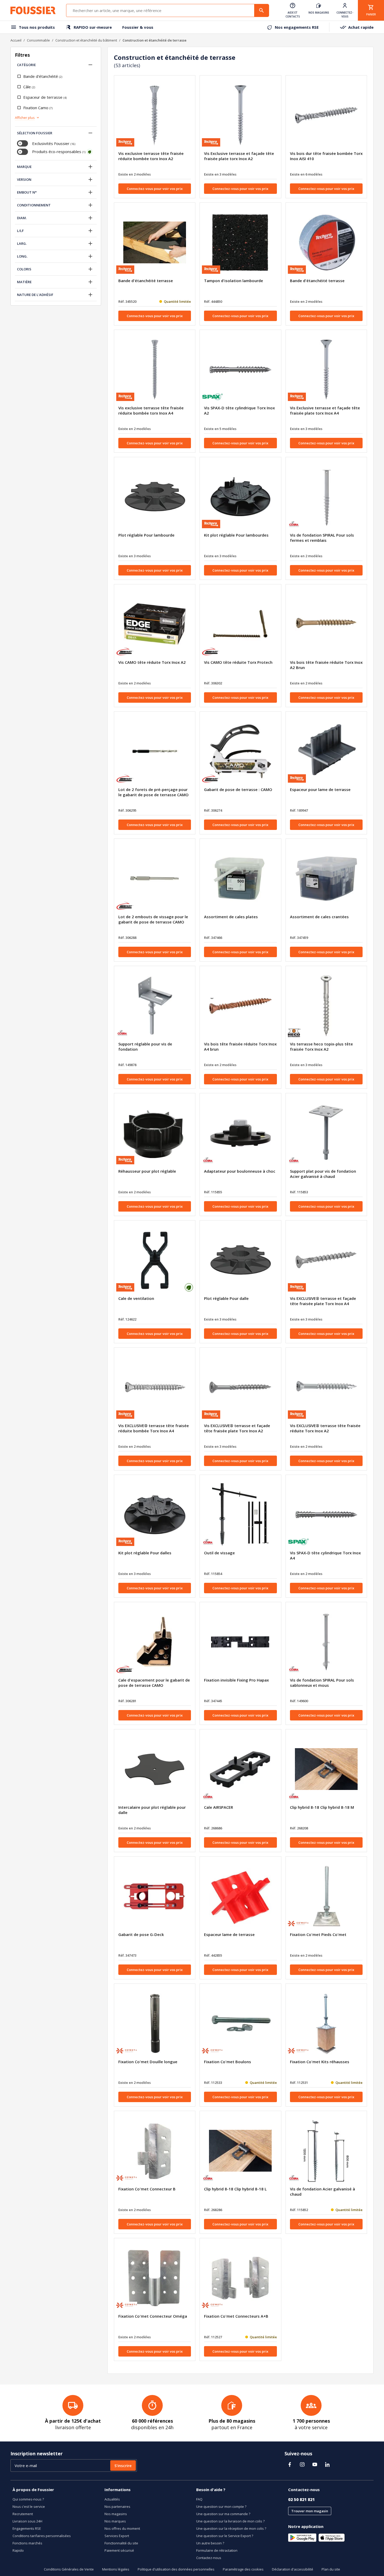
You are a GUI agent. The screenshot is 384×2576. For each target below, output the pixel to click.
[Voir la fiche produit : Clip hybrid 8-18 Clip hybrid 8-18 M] (326, 1769)
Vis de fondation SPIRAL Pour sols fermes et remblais (322, 538)
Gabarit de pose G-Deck (141, 1934)
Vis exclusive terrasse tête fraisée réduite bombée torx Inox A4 (151, 410)
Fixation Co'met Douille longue (148, 2062)
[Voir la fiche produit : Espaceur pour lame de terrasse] (326, 751)
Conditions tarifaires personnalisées (42, 2536)
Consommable (38, 40)
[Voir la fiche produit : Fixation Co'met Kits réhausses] (326, 2023)
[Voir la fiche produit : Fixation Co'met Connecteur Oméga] (155, 2278)
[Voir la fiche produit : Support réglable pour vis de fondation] (155, 1006)
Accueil (16, 40)
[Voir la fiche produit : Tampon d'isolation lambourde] (240, 242)
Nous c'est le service (29, 2507)
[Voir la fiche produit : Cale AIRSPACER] (240, 1769)
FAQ (199, 2499)
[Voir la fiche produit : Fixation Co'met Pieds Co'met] (326, 1896)
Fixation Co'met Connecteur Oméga (153, 2316)
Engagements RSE (27, 2528)
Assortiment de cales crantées (319, 917)
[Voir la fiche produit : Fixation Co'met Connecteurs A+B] (240, 2278)
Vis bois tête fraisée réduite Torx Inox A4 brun (240, 1046)
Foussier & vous (138, 27)
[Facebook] (290, 2464)
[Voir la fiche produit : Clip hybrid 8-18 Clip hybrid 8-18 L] (240, 2151)
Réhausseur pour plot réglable (147, 1171)
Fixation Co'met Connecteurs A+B (236, 2316)
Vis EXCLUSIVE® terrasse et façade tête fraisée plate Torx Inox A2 (237, 1428)
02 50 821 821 (301, 2499)
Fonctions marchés (27, 2543)
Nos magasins (116, 2514)
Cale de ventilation (136, 1298)
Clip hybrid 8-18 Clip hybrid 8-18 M (322, 1807)
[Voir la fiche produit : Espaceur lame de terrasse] (240, 1896)
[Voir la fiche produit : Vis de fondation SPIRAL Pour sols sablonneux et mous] (326, 1642)
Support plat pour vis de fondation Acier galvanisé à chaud (323, 1174)
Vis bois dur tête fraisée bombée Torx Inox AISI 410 (326, 156)
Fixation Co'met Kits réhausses (320, 2062)
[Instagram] (302, 2464)
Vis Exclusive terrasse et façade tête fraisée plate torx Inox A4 (325, 410)
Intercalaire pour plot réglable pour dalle (152, 1810)
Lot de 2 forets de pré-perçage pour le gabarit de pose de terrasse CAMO (153, 792)
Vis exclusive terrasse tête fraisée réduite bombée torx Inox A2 (151, 156)
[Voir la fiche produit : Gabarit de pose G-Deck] (155, 1896)
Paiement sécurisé (119, 2550)
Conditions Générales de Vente (69, 2569)
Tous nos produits (37, 27)
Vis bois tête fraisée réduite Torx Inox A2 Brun (326, 665)
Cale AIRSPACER (219, 1807)
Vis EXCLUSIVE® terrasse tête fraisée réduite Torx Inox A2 (325, 1428)
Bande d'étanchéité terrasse (146, 281)
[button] (90, 65)
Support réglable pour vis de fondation (145, 1046)
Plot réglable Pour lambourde (146, 535)
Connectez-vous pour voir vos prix (155, 189)
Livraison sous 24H (27, 2521)
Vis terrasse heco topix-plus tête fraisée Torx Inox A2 (321, 1046)
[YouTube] (315, 2464)
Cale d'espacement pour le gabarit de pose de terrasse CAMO (154, 1683)
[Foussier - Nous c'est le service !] (33, 10)
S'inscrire (123, 2465)
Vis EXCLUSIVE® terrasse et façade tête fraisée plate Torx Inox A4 (323, 1301)
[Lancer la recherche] (261, 10)
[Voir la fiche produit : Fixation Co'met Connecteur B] (155, 2151)
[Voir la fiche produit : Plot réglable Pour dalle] (240, 1260)
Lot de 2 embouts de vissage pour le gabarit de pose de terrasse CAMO (153, 919)
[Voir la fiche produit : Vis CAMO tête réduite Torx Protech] (240, 624)
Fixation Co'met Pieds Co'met (318, 1934)
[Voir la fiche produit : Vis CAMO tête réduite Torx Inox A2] (155, 624)
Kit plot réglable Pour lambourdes (236, 535)
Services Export (117, 2536)
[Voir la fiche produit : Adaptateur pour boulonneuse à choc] (240, 1133)
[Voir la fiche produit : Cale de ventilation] (155, 1260)
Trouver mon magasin (310, 2511)
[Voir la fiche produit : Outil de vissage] (240, 1515)
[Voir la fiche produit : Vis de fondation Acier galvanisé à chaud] (326, 2151)
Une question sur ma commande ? (223, 2514)
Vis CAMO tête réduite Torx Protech (238, 662)
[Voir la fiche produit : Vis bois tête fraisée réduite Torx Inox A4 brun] (240, 1006)
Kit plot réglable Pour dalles (145, 1553)
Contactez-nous (209, 2558)
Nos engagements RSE (297, 27)
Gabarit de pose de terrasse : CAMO (238, 789)
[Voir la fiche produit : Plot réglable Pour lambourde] (155, 497)
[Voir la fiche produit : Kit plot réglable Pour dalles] (155, 1515)
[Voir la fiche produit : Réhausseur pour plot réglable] (155, 1133)
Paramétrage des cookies (243, 2569)
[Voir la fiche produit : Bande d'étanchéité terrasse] (155, 242)
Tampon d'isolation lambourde (234, 281)
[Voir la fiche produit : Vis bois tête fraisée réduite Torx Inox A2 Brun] (326, 624)
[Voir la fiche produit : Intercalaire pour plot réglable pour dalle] (155, 1769)
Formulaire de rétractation (217, 2550)
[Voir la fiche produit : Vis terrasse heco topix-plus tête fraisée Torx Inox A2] (326, 1006)
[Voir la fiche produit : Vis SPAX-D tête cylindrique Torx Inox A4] (326, 1515)
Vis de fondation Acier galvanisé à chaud (322, 2191)
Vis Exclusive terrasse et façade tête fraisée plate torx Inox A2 (239, 156)
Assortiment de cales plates (231, 917)
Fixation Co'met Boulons (228, 2062)
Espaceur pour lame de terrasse (320, 789)
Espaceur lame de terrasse (229, 1934)
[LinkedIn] (327, 2464)
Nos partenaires (117, 2507)
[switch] (22, 143)
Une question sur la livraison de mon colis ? (230, 2521)
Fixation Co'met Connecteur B (147, 2189)
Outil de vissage (219, 1553)
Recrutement (23, 2514)
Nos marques (115, 2521)
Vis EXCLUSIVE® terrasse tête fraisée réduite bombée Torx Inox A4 (154, 1428)
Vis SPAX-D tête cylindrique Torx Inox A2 (239, 410)
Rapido (18, 2550)
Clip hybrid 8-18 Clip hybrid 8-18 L (235, 2189)
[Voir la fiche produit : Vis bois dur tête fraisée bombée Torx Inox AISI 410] (326, 115)
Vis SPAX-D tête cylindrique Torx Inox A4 (325, 1555)
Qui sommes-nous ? (28, 2499)
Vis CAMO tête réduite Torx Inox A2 (152, 662)
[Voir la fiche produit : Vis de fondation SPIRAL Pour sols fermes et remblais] (326, 497)
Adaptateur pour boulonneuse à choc (240, 1171)
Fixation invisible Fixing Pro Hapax (236, 1680)
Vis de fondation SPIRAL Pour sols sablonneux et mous (322, 1683)
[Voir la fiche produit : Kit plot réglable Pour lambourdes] (240, 497)
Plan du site (331, 2569)
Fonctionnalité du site (121, 2543)
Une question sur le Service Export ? (225, 2536)
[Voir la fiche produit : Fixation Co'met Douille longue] (155, 2023)
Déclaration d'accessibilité (293, 2569)
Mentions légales (116, 2569)
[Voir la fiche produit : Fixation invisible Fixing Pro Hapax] (240, 1642)
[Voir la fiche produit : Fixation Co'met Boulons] (240, 2023)
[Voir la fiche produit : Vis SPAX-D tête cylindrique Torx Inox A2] (240, 370)
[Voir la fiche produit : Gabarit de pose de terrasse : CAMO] (240, 751)
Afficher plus (25, 118)
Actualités (112, 2499)
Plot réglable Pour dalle (226, 1298)
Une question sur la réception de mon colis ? (231, 2528)
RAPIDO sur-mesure (93, 27)
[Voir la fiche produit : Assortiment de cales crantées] (326, 879)
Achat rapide (361, 27)
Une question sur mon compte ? (221, 2507)
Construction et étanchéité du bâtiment (86, 40)
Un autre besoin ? (210, 2543)
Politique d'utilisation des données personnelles (176, 2569)
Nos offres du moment (122, 2528)
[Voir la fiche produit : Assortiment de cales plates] (240, 879)
